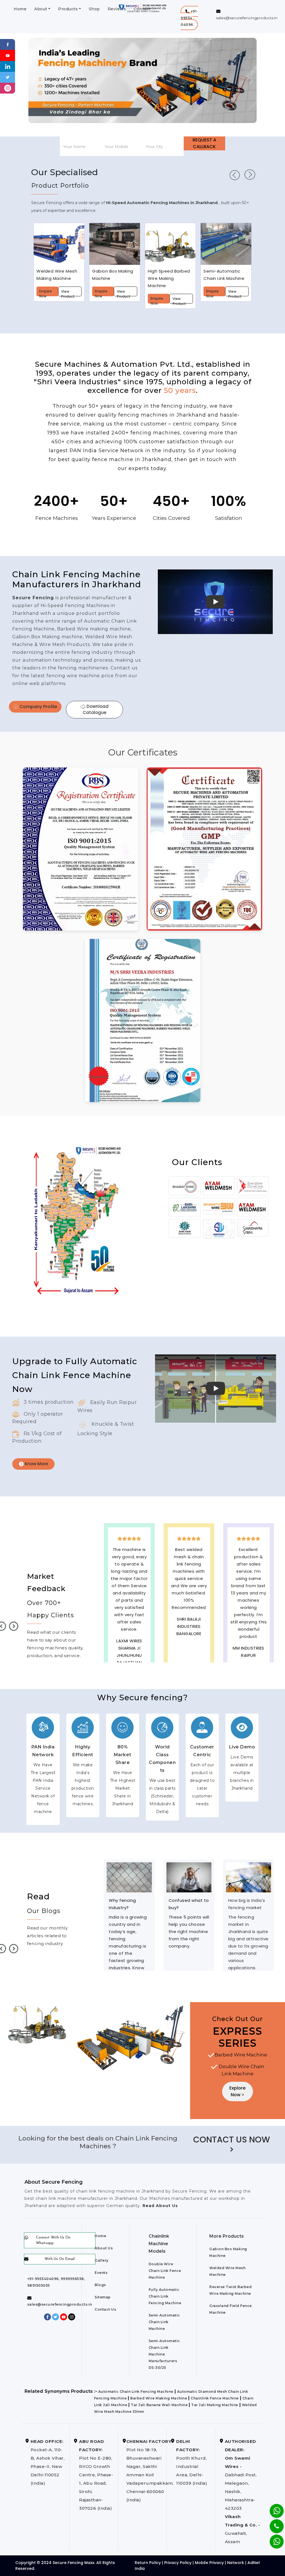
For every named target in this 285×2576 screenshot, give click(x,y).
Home (20, 9)
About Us (104, 2248)
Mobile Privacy (209, 2563)
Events (101, 2273)
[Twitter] (8, 77)
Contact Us (105, 2309)
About (41, 9)
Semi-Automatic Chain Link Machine (164, 2322)
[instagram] (8, 88)
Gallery (102, 2260)
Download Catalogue (96, 710)
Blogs (100, 2285)
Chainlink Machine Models (159, 2244)
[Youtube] (8, 55)
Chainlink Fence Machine (215, 2398)
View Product (68, 293)
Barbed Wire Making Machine (159, 2398)
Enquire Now (46, 293)
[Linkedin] (8, 66)
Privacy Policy (178, 2563)
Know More (36, 1464)
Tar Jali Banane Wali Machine (159, 2405)
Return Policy (148, 2563)
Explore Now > (237, 2091)
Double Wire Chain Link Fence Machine (165, 2271)
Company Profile (38, 707)
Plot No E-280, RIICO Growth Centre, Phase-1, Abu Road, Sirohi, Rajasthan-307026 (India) (96, 2475)
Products (68, 9)
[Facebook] (8, 44)
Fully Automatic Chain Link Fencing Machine (165, 2296)
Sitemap (103, 2297)
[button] (189, 18)
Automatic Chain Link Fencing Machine (136, 2392)
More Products (227, 2236)
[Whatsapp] (273, 2539)
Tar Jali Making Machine (215, 2405)
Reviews (117, 9)
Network (236, 2563)
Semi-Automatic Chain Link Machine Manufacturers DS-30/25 (164, 2354)
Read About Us (159, 2206)
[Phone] (272, 2523)
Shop (94, 9)
